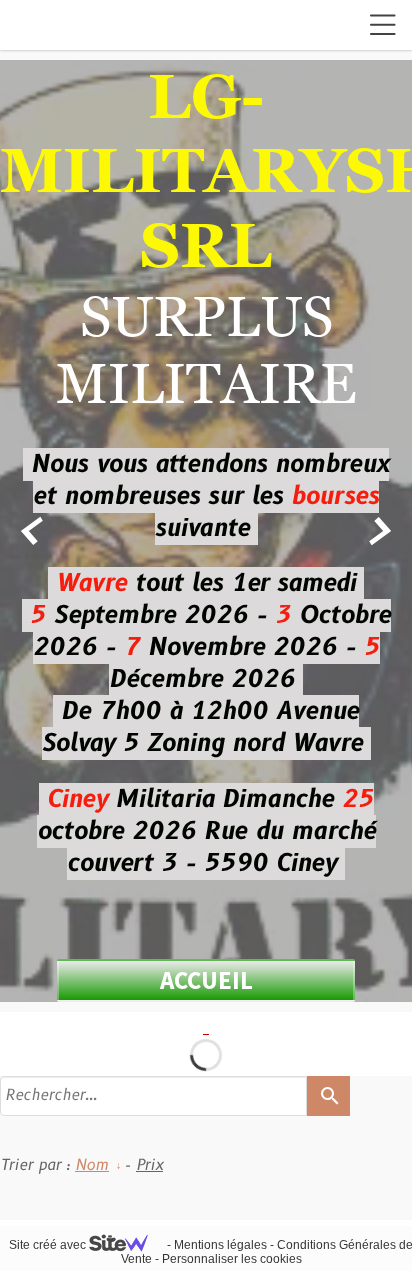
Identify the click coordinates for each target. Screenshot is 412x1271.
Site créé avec (49, 1245)
